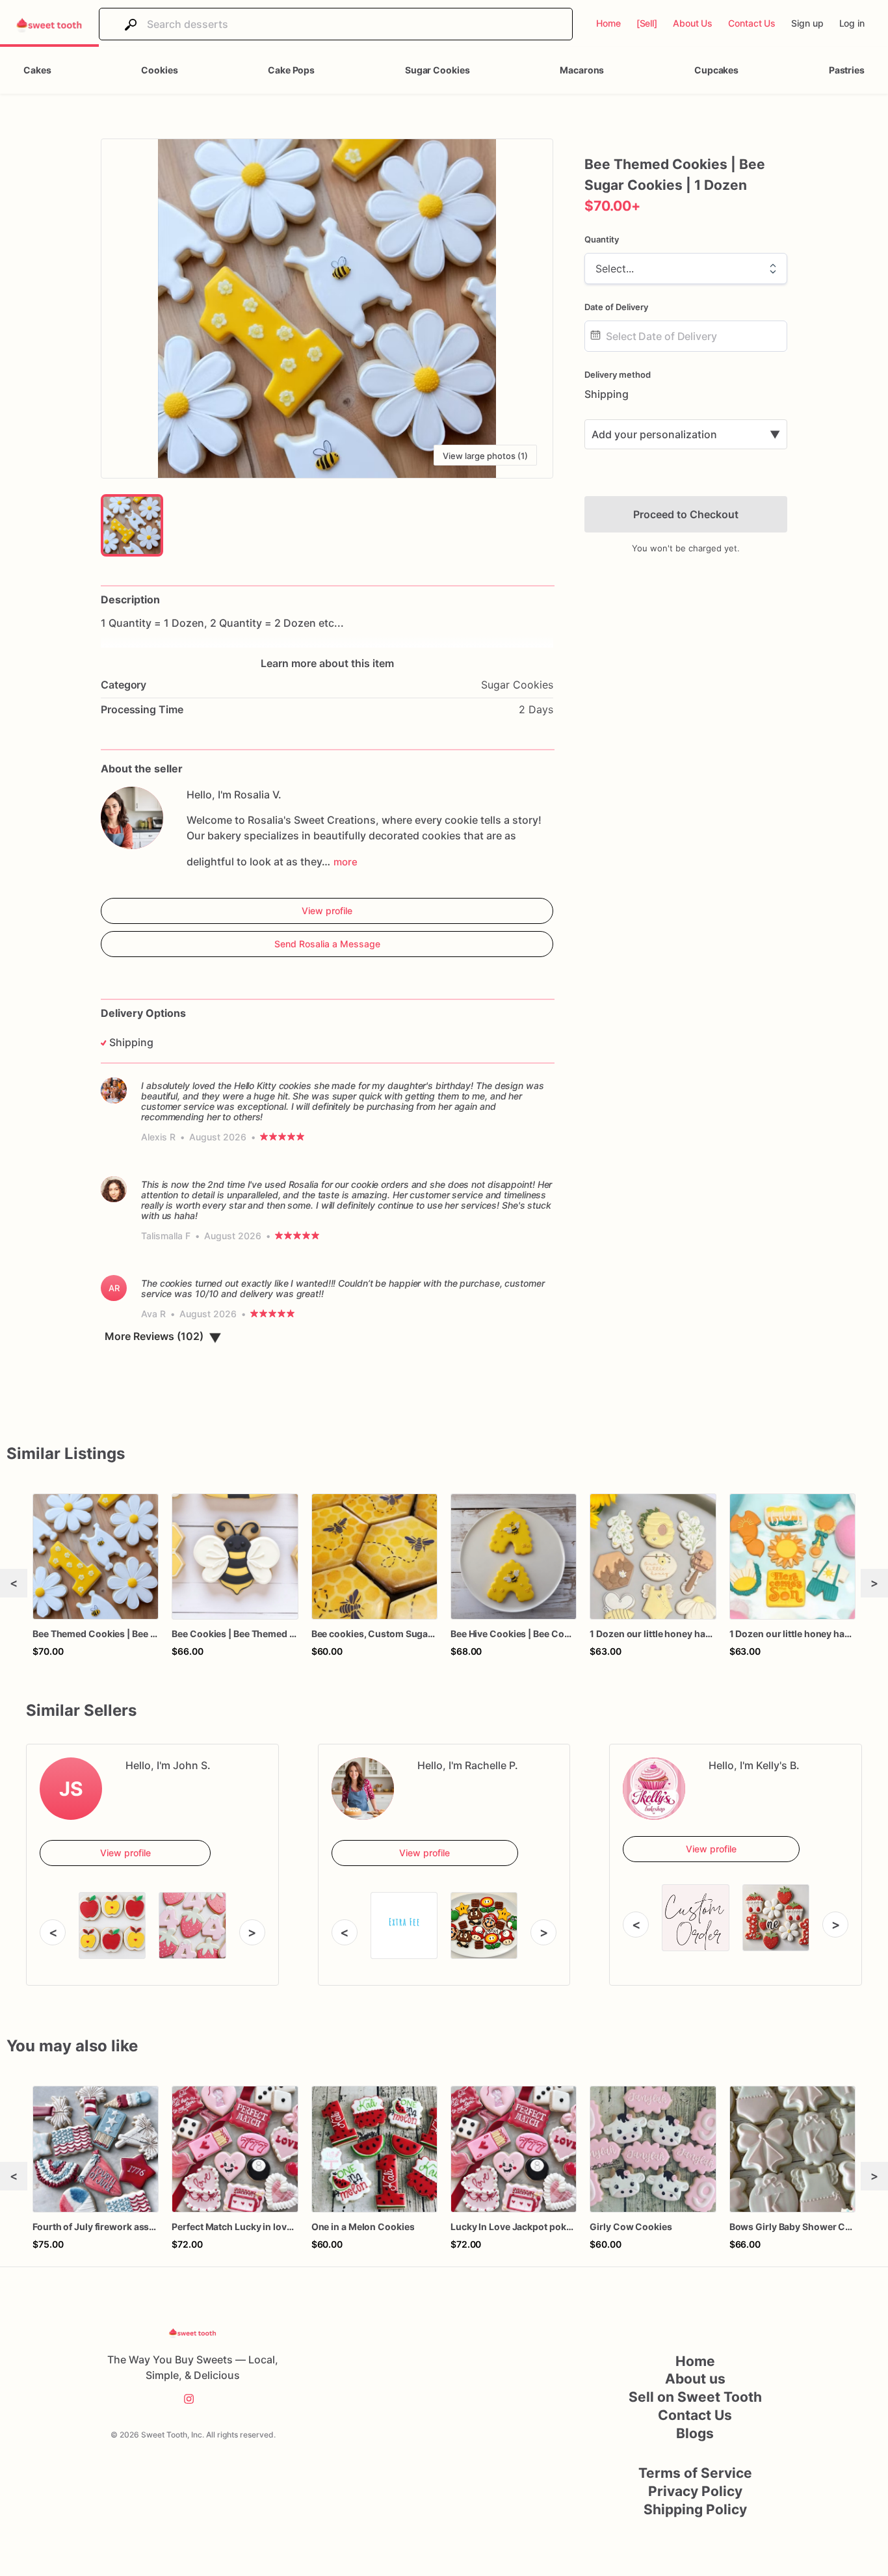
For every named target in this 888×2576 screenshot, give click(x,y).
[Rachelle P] (363, 1789)
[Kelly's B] (654, 1789)
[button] (327, 309)
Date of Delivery (616, 307)
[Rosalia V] (132, 818)
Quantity (602, 239)
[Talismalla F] (114, 1189)
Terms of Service (695, 2473)
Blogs (695, 2433)
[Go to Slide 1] (132, 525)
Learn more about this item (327, 663)
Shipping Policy (695, 2509)
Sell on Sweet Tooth (695, 2397)
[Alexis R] (114, 1090)
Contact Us (695, 2415)
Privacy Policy (695, 2491)
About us (695, 2379)
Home (695, 2361)
